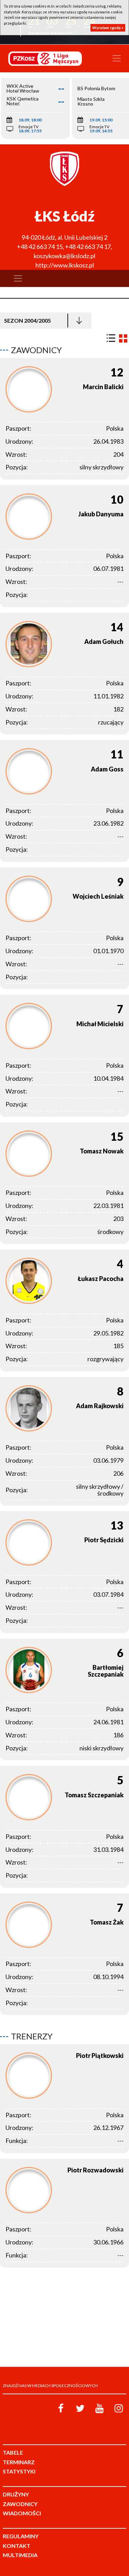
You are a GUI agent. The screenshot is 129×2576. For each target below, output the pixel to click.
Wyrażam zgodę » (108, 28)
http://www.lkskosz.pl (65, 265)
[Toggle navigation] (117, 58)
